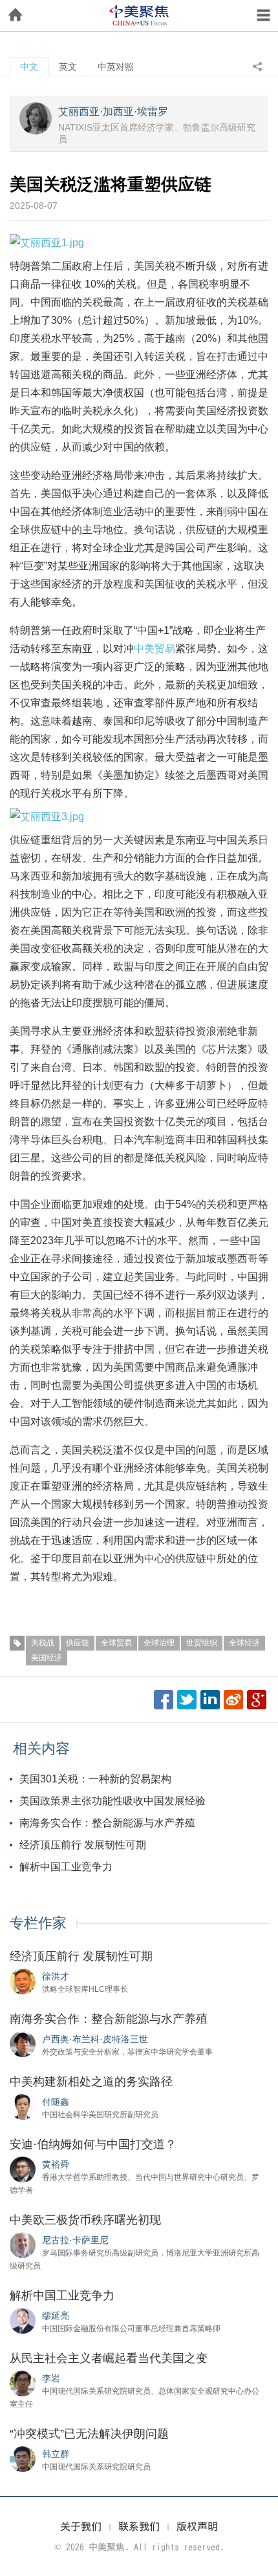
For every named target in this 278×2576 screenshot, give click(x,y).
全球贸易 (116, 1643)
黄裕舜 (56, 2164)
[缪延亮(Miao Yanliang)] (23, 2320)
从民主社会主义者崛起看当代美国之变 (109, 2358)
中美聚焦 (139, 16)
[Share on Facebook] (164, 1700)
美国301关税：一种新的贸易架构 (95, 1779)
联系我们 (139, 2526)
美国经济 (47, 1658)
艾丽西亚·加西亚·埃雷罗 (113, 111)
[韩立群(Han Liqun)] (23, 2458)
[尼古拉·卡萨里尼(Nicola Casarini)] (23, 2244)
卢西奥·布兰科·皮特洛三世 (95, 2039)
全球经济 (244, 1643)
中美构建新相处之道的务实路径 (91, 2082)
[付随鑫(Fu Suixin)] (23, 2106)
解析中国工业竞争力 (66, 1867)
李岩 (51, 2378)
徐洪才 (56, 1976)
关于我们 (81, 2526)
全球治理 (159, 1643)
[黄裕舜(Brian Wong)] (23, 2169)
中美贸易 (155, 649)
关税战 (43, 1643)
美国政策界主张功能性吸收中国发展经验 (112, 1801)
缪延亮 (56, 2316)
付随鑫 (56, 2102)
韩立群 (56, 2454)
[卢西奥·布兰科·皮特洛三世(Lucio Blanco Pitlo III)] (23, 2043)
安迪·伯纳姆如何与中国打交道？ (93, 2144)
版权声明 (197, 2526)
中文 (29, 67)
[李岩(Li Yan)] (23, 2383)
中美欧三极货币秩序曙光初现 (85, 2220)
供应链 (78, 1643)
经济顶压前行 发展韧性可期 (83, 1845)
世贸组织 (202, 1643)
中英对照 (116, 67)
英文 (68, 67)
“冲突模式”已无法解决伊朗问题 (89, 2434)
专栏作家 (38, 1923)
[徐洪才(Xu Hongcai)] (23, 1981)
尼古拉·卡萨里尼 (75, 2240)
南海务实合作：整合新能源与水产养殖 (107, 1823)
